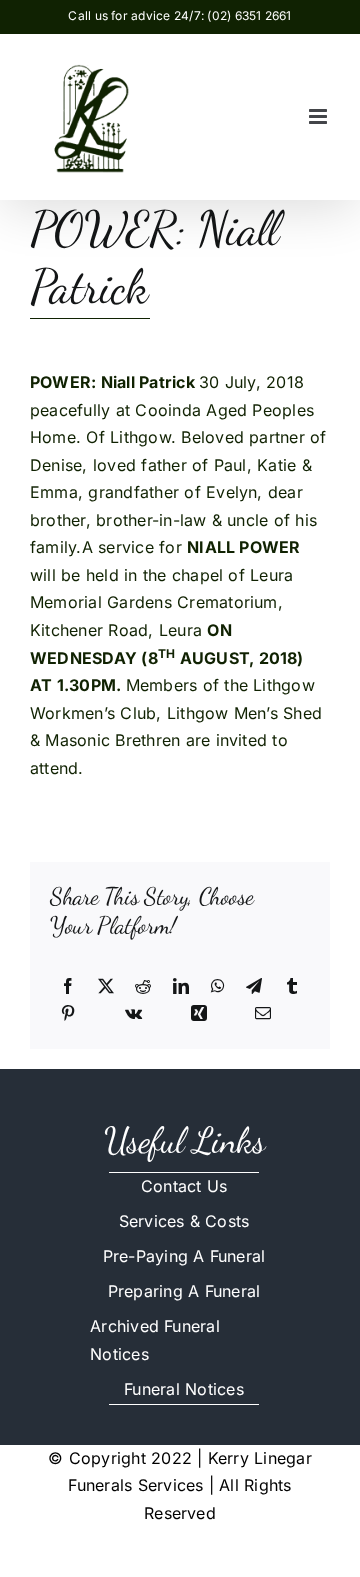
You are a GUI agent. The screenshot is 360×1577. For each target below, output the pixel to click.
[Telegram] (254, 987)
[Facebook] (68, 987)
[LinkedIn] (181, 987)
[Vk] (133, 1014)
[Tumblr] (292, 987)
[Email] (263, 1014)
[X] (106, 987)
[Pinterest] (68, 1014)
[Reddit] (143, 987)
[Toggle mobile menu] (319, 116)
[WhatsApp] (218, 987)
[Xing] (199, 1014)
